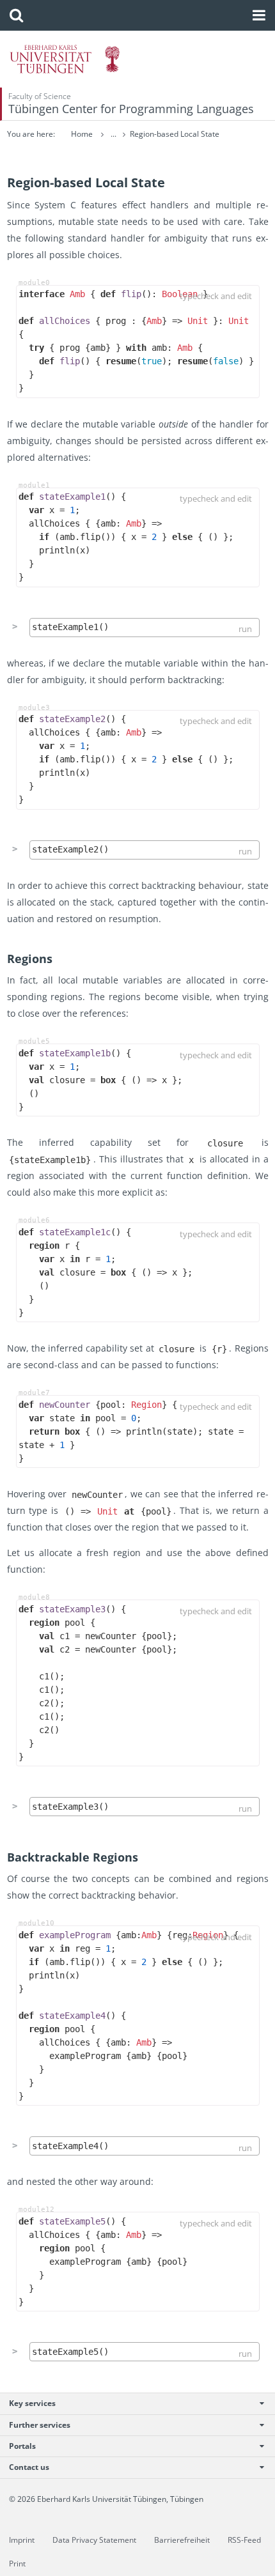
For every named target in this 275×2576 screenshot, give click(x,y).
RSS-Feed (244, 2540)
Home (82, 134)
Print (17, 2564)
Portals (22, 2446)
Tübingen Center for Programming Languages (131, 109)
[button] (16, 15)
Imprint (22, 2540)
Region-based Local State (175, 134)
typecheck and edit (216, 296)
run (245, 629)
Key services (32, 2403)
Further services (40, 2425)
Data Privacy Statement (94, 2540)
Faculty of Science (40, 96)
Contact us (29, 2467)
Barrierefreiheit (182, 2540)
